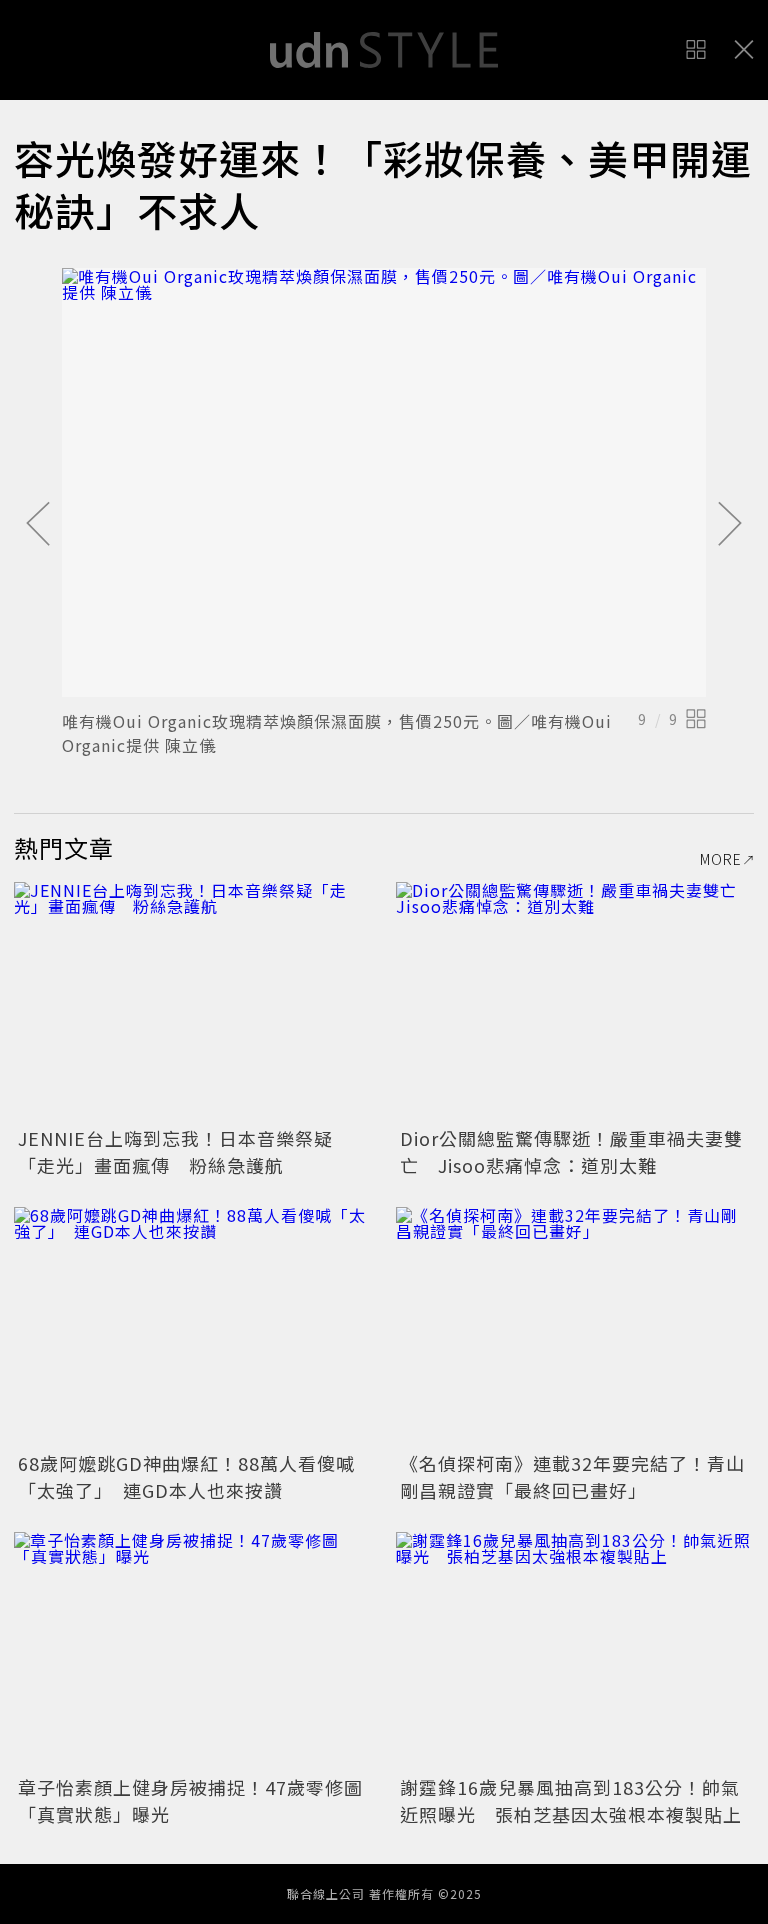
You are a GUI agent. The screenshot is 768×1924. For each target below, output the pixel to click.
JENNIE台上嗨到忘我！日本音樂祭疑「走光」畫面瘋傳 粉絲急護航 (175, 1151)
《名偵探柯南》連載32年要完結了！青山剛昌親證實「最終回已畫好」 (572, 1476)
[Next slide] (730, 525)
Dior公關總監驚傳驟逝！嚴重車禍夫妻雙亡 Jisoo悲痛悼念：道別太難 (571, 1151)
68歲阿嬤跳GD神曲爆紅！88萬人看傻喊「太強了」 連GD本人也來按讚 (186, 1476)
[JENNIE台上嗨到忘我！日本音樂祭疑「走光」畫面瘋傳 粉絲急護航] (193, 1001)
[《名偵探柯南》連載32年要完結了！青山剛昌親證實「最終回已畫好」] (575, 1326)
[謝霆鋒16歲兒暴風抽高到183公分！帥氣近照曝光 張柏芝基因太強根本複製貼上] (575, 1651)
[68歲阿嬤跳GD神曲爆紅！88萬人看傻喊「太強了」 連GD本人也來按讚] (193, 1326)
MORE (721, 859)
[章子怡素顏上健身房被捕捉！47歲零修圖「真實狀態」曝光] (193, 1651)
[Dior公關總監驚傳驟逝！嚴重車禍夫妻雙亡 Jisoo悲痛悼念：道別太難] (575, 1001)
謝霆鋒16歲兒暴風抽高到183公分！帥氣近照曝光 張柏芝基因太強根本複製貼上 (571, 1800)
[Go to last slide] (38, 525)
